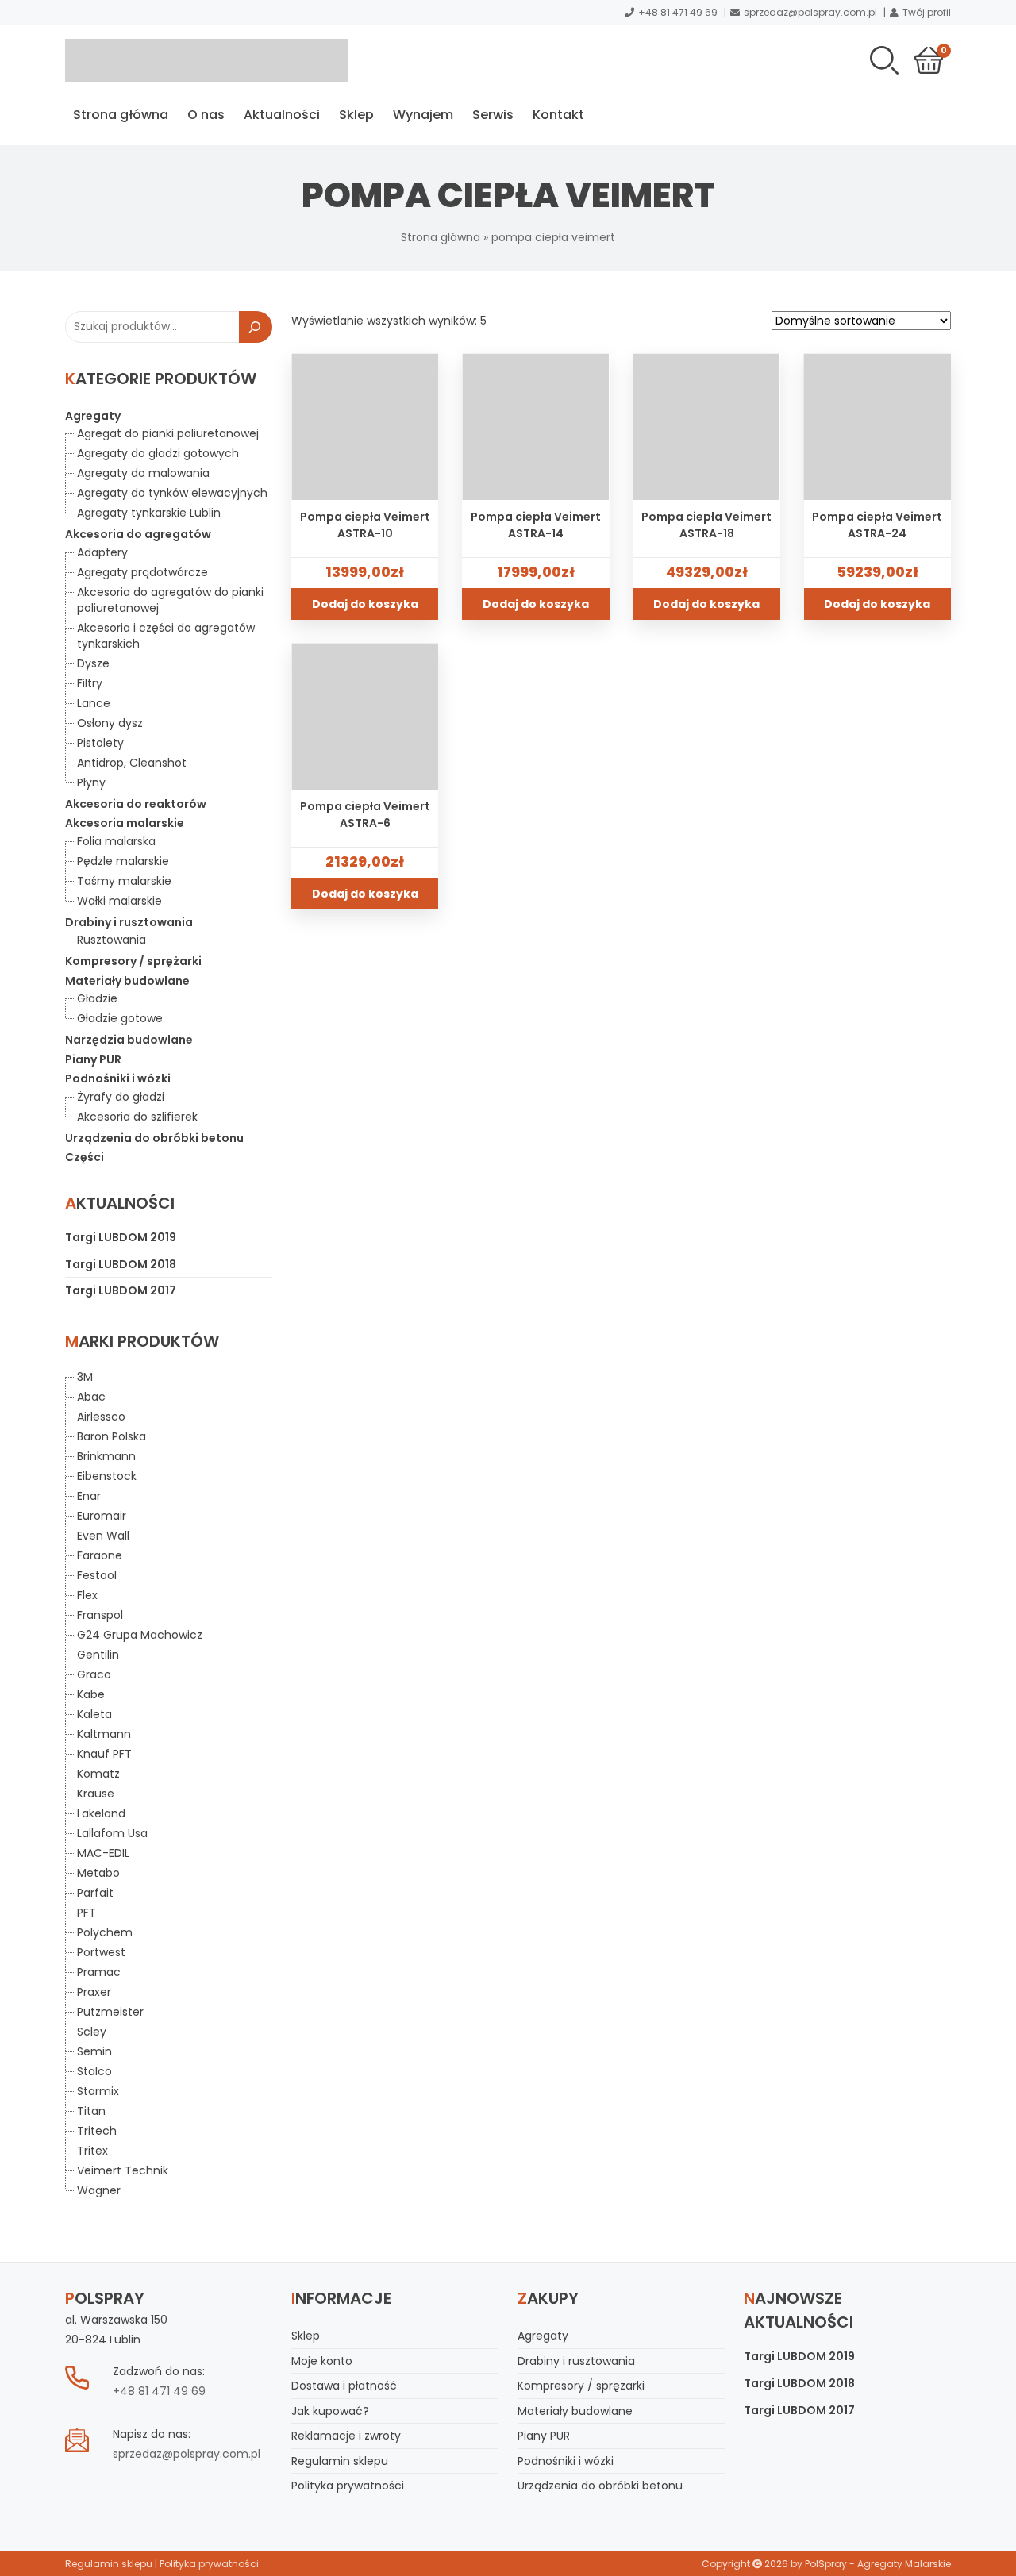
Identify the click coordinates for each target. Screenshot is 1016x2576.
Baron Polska (112, 1436)
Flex (87, 1595)
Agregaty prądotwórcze (142, 572)
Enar (89, 1496)
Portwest (101, 1952)
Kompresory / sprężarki (133, 961)
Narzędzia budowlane (129, 1040)
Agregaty (93, 416)
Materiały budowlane (127, 981)
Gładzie (97, 998)
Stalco (94, 2071)
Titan (91, 2111)
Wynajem (423, 115)
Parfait (95, 1893)
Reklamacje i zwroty (346, 2436)
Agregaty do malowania (143, 473)
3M (85, 1377)
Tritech (97, 2131)
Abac (91, 1397)
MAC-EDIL (103, 1853)
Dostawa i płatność (344, 2386)
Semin (94, 2051)
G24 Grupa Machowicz (140, 1635)
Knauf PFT (104, 1754)
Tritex (92, 2151)
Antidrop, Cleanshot (132, 763)
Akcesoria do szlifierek (137, 1117)
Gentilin (98, 1655)
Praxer (94, 1992)
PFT (87, 1913)
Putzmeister (110, 2012)
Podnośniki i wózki (118, 1078)
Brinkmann (106, 1456)
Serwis (493, 115)
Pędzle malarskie (123, 861)
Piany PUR (93, 1059)
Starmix (98, 2091)
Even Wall (103, 1536)
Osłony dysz (110, 723)
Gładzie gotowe (120, 1018)
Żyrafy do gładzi (121, 1097)
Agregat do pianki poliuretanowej (168, 433)
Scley (92, 2032)
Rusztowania (112, 940)
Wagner (99, 2190)
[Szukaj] (256, 327)
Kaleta (94, 1714)
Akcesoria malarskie (125, 823)
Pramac (99, 1972)
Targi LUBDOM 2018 (121, 1264)
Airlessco (101, 1417)
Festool (97, 1575)
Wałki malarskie (119, 901)
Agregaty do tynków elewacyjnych (172, 493)
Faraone (100, 1555)
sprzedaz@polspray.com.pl (810, 12)
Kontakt (558, 115)
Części (85, 1157)
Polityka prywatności (348, 2486)
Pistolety (100, 743)
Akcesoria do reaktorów (136, 804)
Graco (94, 1674)
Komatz (98, 1774)
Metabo (98, 1873)
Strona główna (121, 115)
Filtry (90, 683)
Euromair (102, 1516)
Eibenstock (107, 1476)
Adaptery (102, 552)
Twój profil (927, 12)
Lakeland (101, 1813)
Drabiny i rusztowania (129, 922)
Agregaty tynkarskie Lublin (149, 513)
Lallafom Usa (112, 1833)
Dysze (93, 663)
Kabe (91, 1694)
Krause (96, 1794)
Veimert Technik (123, 2170)
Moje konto (322, 2361)
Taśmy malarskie (124, 881)
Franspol (100, 1615)
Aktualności (282, 115)
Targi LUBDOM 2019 (121, 1237)
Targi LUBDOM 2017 (121, 1290)
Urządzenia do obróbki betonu (154, 1138)
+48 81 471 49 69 (678, 12)
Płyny (91, 782)
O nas (206, 115)
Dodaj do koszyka (365, 604)
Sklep (356, 115)
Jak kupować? (330, 2411)
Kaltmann (104, 1734)
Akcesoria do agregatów (138, 534)
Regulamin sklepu (340, 2461)
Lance (94, 703)
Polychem (105, 1932)
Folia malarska (116, 841)
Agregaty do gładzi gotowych (158, 453)
